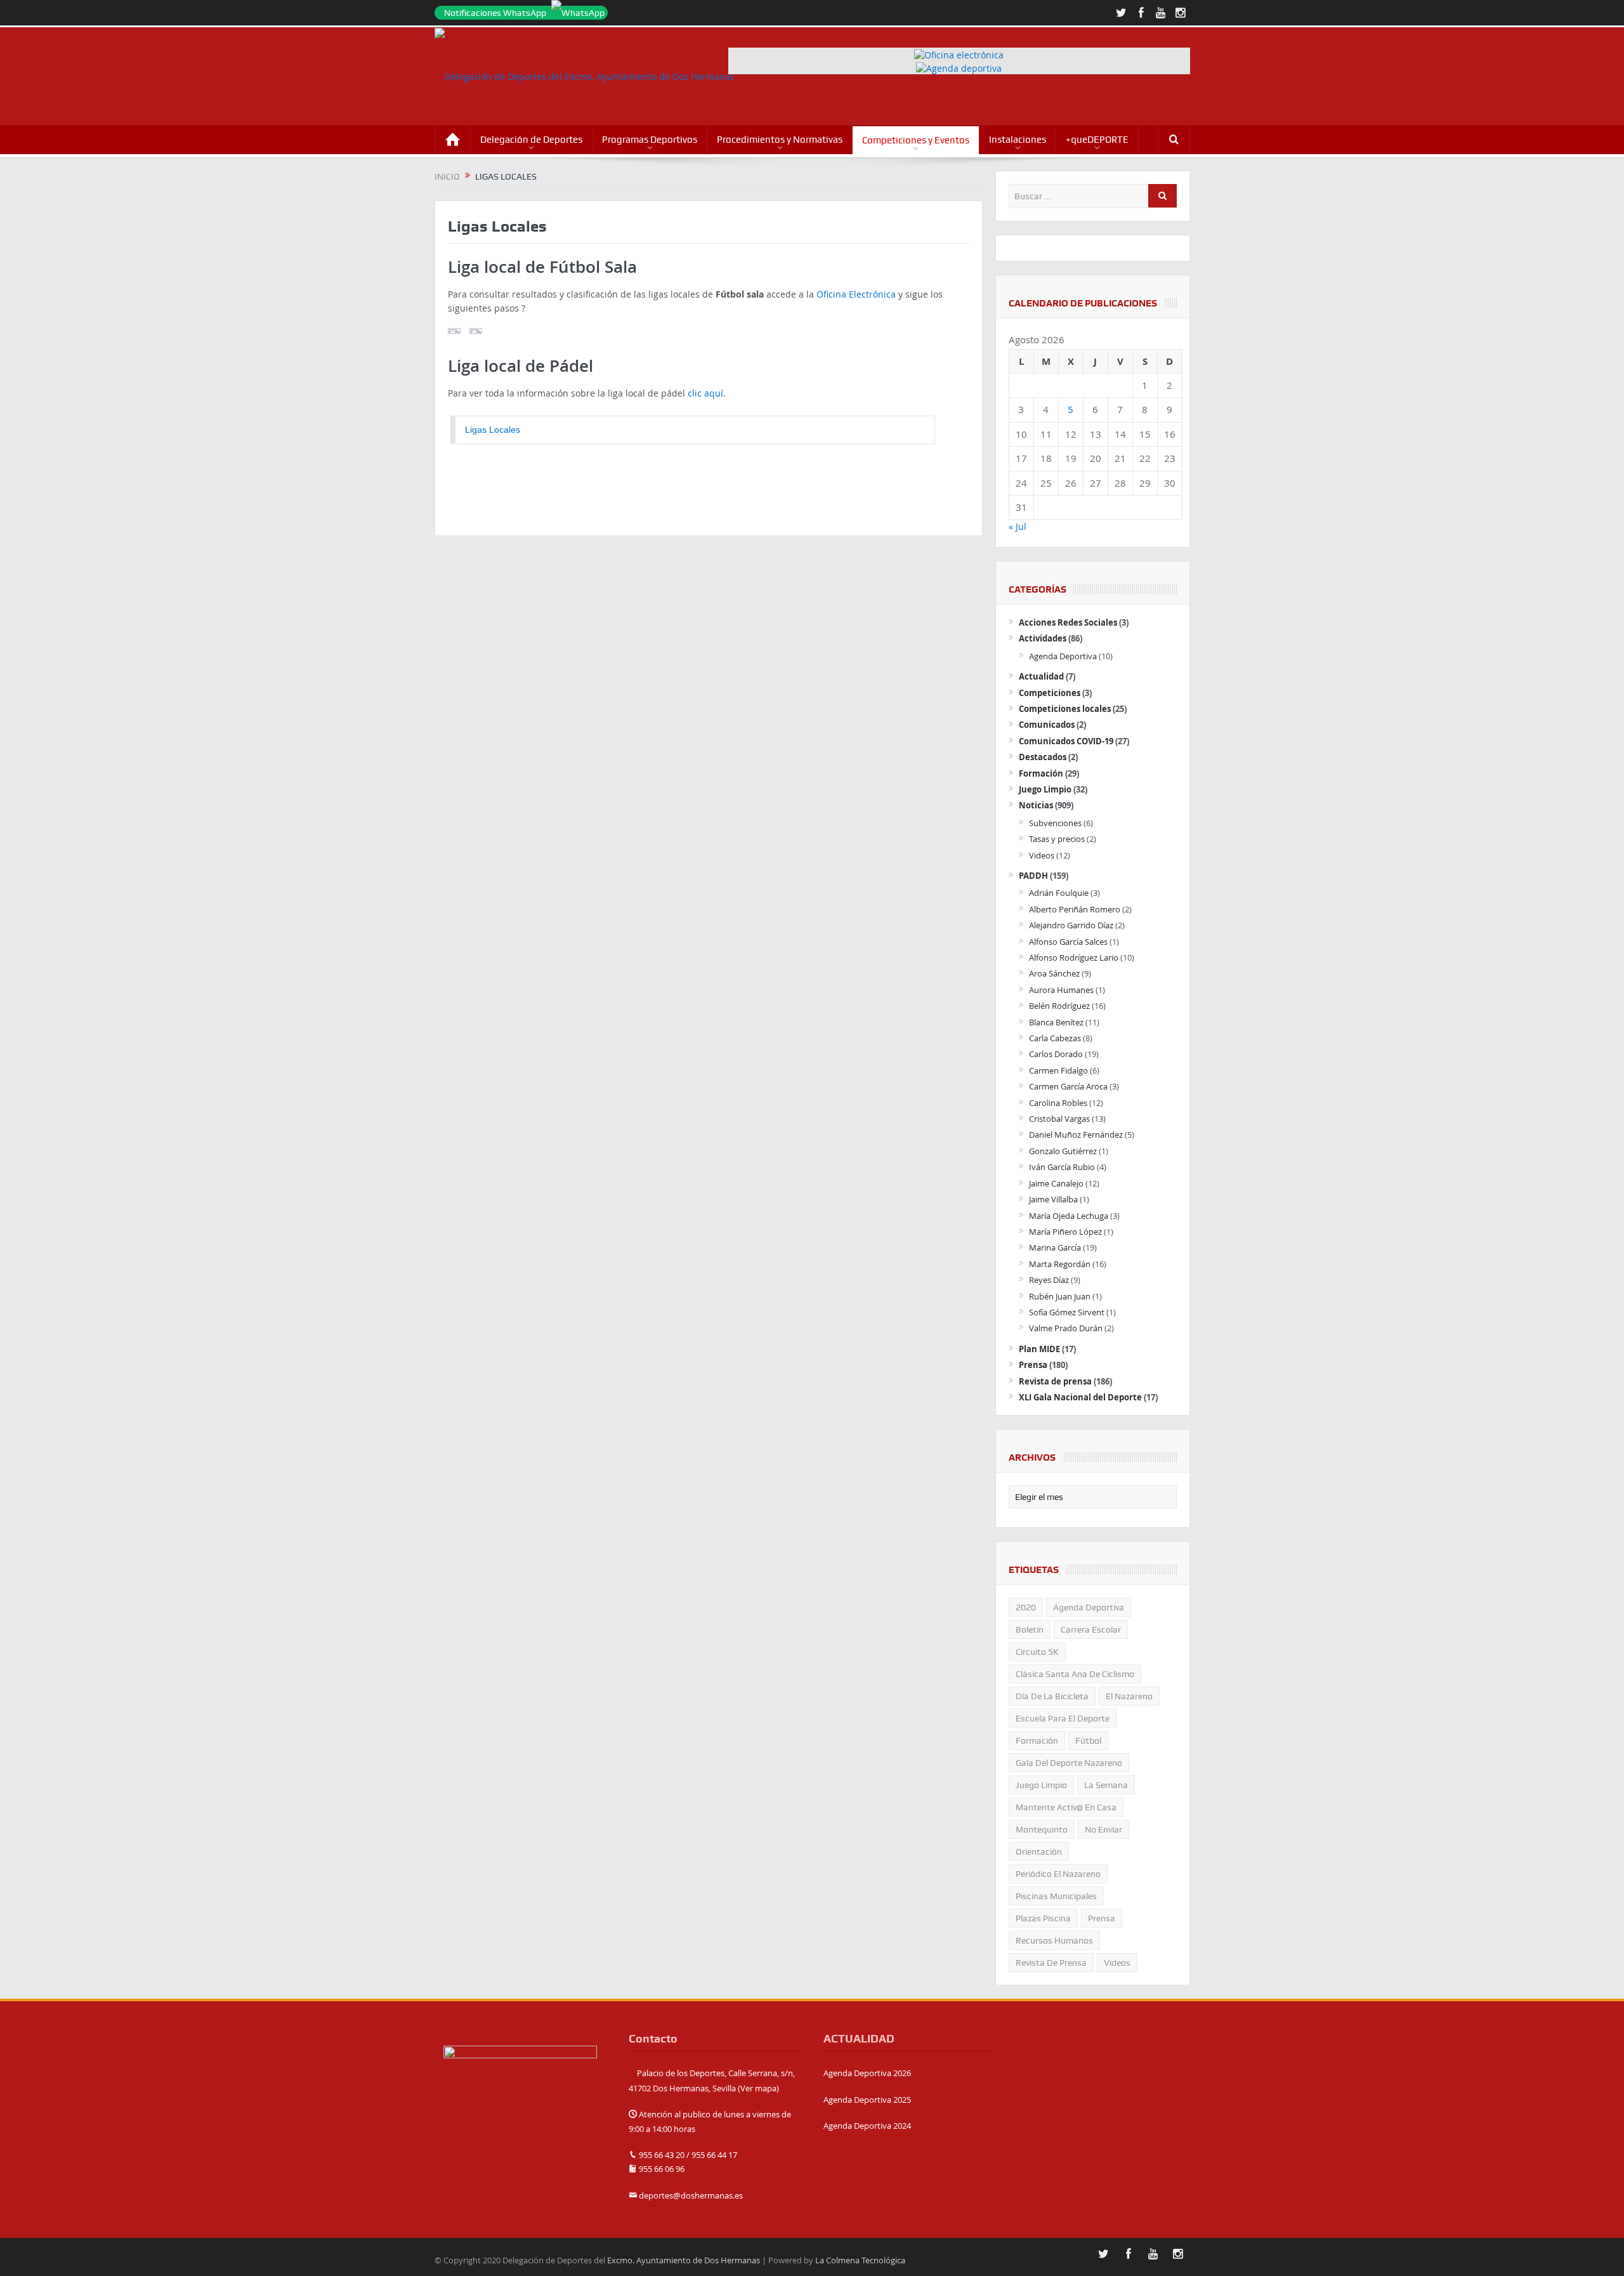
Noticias (1036, 805)
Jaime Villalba (1053, 1199)
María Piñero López (1065, 1232)
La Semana (1106, 1785)
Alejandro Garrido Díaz (1071, 925)
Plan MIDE (1039, 1349)
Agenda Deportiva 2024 (867, 2126)
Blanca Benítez (1056, 1022)
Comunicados (1047, 725)
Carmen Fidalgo (1058, 1070)
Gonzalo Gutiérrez (1063, 1151)
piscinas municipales (1056, 1896)
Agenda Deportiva (1063, 656)
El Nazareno (1129, 1696)
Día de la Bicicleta (1052, 1696)
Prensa (1033, 1365)
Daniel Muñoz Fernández (1076, 1135)
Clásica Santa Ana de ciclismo (1075, 1674)
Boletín (1030, 1629)
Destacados (1043, 757)
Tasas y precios (1057, 839)
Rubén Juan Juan (1060, 1296)
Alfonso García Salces (1068, 942)
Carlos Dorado (1056, 1054)
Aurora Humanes (1061, 990)
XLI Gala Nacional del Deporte (1080, 1397)
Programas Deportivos (650, 140)
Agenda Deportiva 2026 (867, 2073)
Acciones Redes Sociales (1068, 622)
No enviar (1103, 1829)
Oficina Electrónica (856, 294)
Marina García (1055, 1247)
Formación (1041, 773)
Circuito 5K (1037, 1652)
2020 (1026, 1607)
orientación (1039, 1852)
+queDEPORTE (1097, 140)
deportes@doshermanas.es (691, 2195)
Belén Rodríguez (1059, 1006)
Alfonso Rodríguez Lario (1074, 957)
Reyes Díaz (1049, 1280)
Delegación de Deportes (531, 140)
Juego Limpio (1045, 789)
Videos (1042, 855)
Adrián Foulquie (1059, 893)
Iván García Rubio (1062, 1167)
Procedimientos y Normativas (780, 140)
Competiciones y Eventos (916, 140)
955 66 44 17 (714, 2155)
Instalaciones (1018, 140)
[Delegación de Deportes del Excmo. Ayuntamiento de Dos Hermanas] (520, 2072)
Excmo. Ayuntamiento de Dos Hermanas (684, 2260)
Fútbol (1088, 1740)
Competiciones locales (1065, 709)
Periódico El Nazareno (1058, 1874)
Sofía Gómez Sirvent (1067, 1312)
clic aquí (705, 393)
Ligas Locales (493, 430)
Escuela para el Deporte (1063, 1718)
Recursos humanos (1054, 1940)
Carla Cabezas (1055, 1038)
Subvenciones (1055, 823)
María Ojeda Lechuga (1069, 1216)
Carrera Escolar (1091, 1629)
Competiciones (1050, 693)
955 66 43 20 (662, 2155)
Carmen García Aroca (1068, 1086)
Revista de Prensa (1051, 1963)
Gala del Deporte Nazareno (1069, 1763)
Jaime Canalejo (1056, 1183)
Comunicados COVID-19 (1066, 741)
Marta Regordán (1060, 1264)
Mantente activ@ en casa (1066, 1807)
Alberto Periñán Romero (1075, 909)
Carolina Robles (1058, 1103)
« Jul (1018, 526)
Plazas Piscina (1043, 1918)
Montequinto (1042, 1829)
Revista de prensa (1055, 1381)
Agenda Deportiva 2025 (867, 2100)
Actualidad (1041, 676)
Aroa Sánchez (1054, 973)
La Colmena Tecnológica (860, 2260)
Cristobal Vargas (1059, 1119)
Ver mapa (758, 2088)
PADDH (1033, 876)
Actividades (1043, 638)
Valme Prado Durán (1066, 1328)
